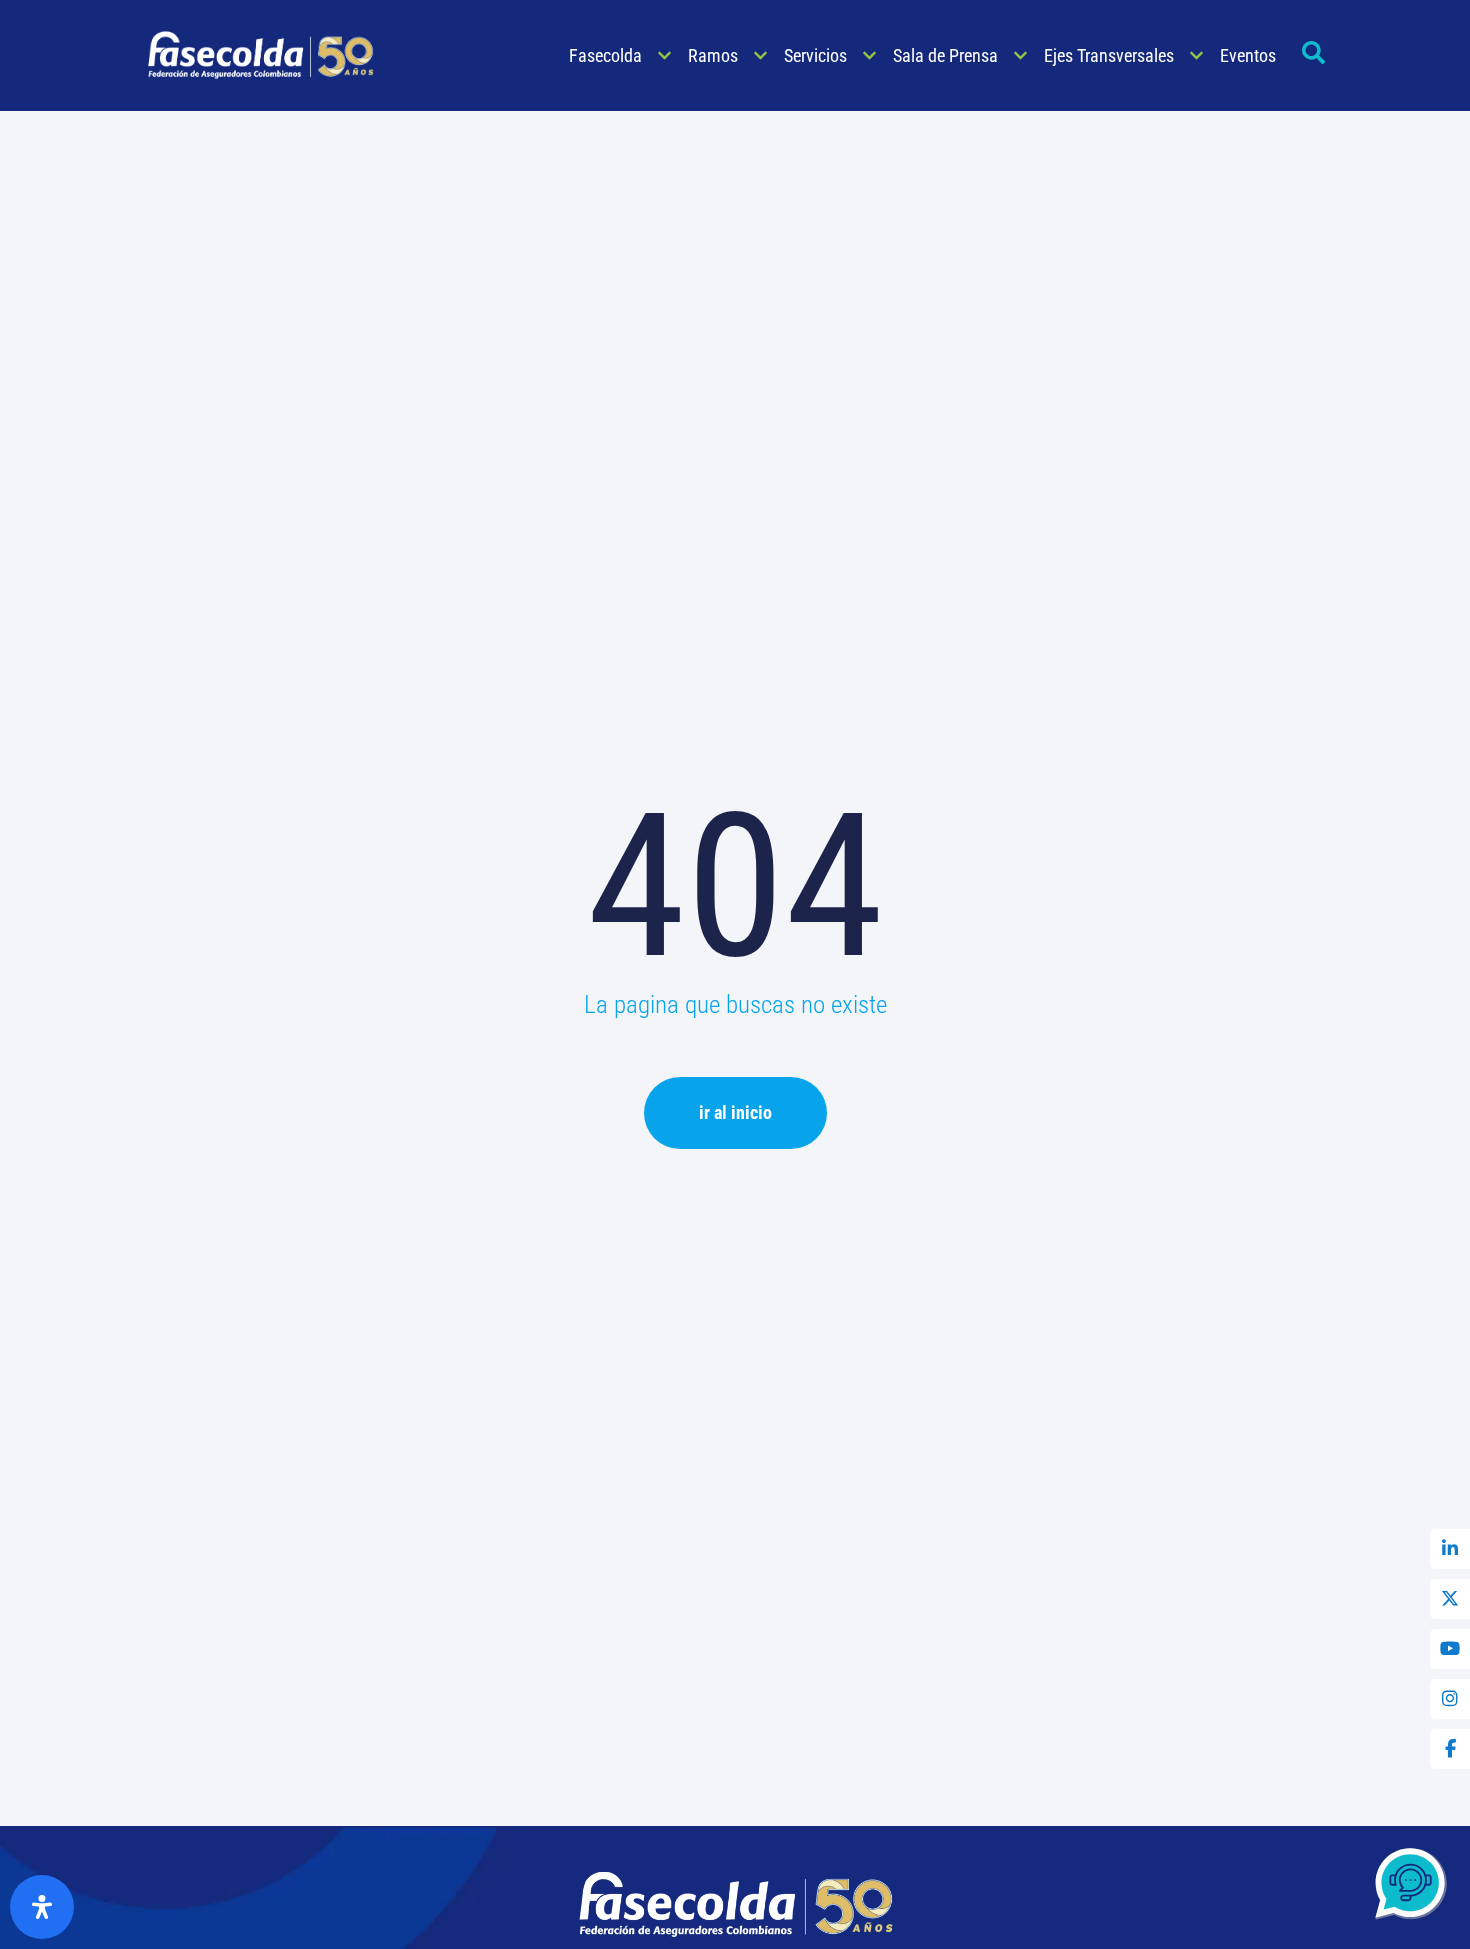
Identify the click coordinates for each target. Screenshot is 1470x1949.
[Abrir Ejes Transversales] (1196, 55)
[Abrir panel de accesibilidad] (42, 1907)
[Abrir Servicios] (869, 55)
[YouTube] (1450, 1649)
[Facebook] (1450, 1749)
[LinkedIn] (1450, 1549)
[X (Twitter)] (1450, 1599)
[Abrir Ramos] (760, 55)
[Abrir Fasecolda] (664, 55)
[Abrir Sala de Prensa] (1020, 55)
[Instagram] (1450, 1699)
